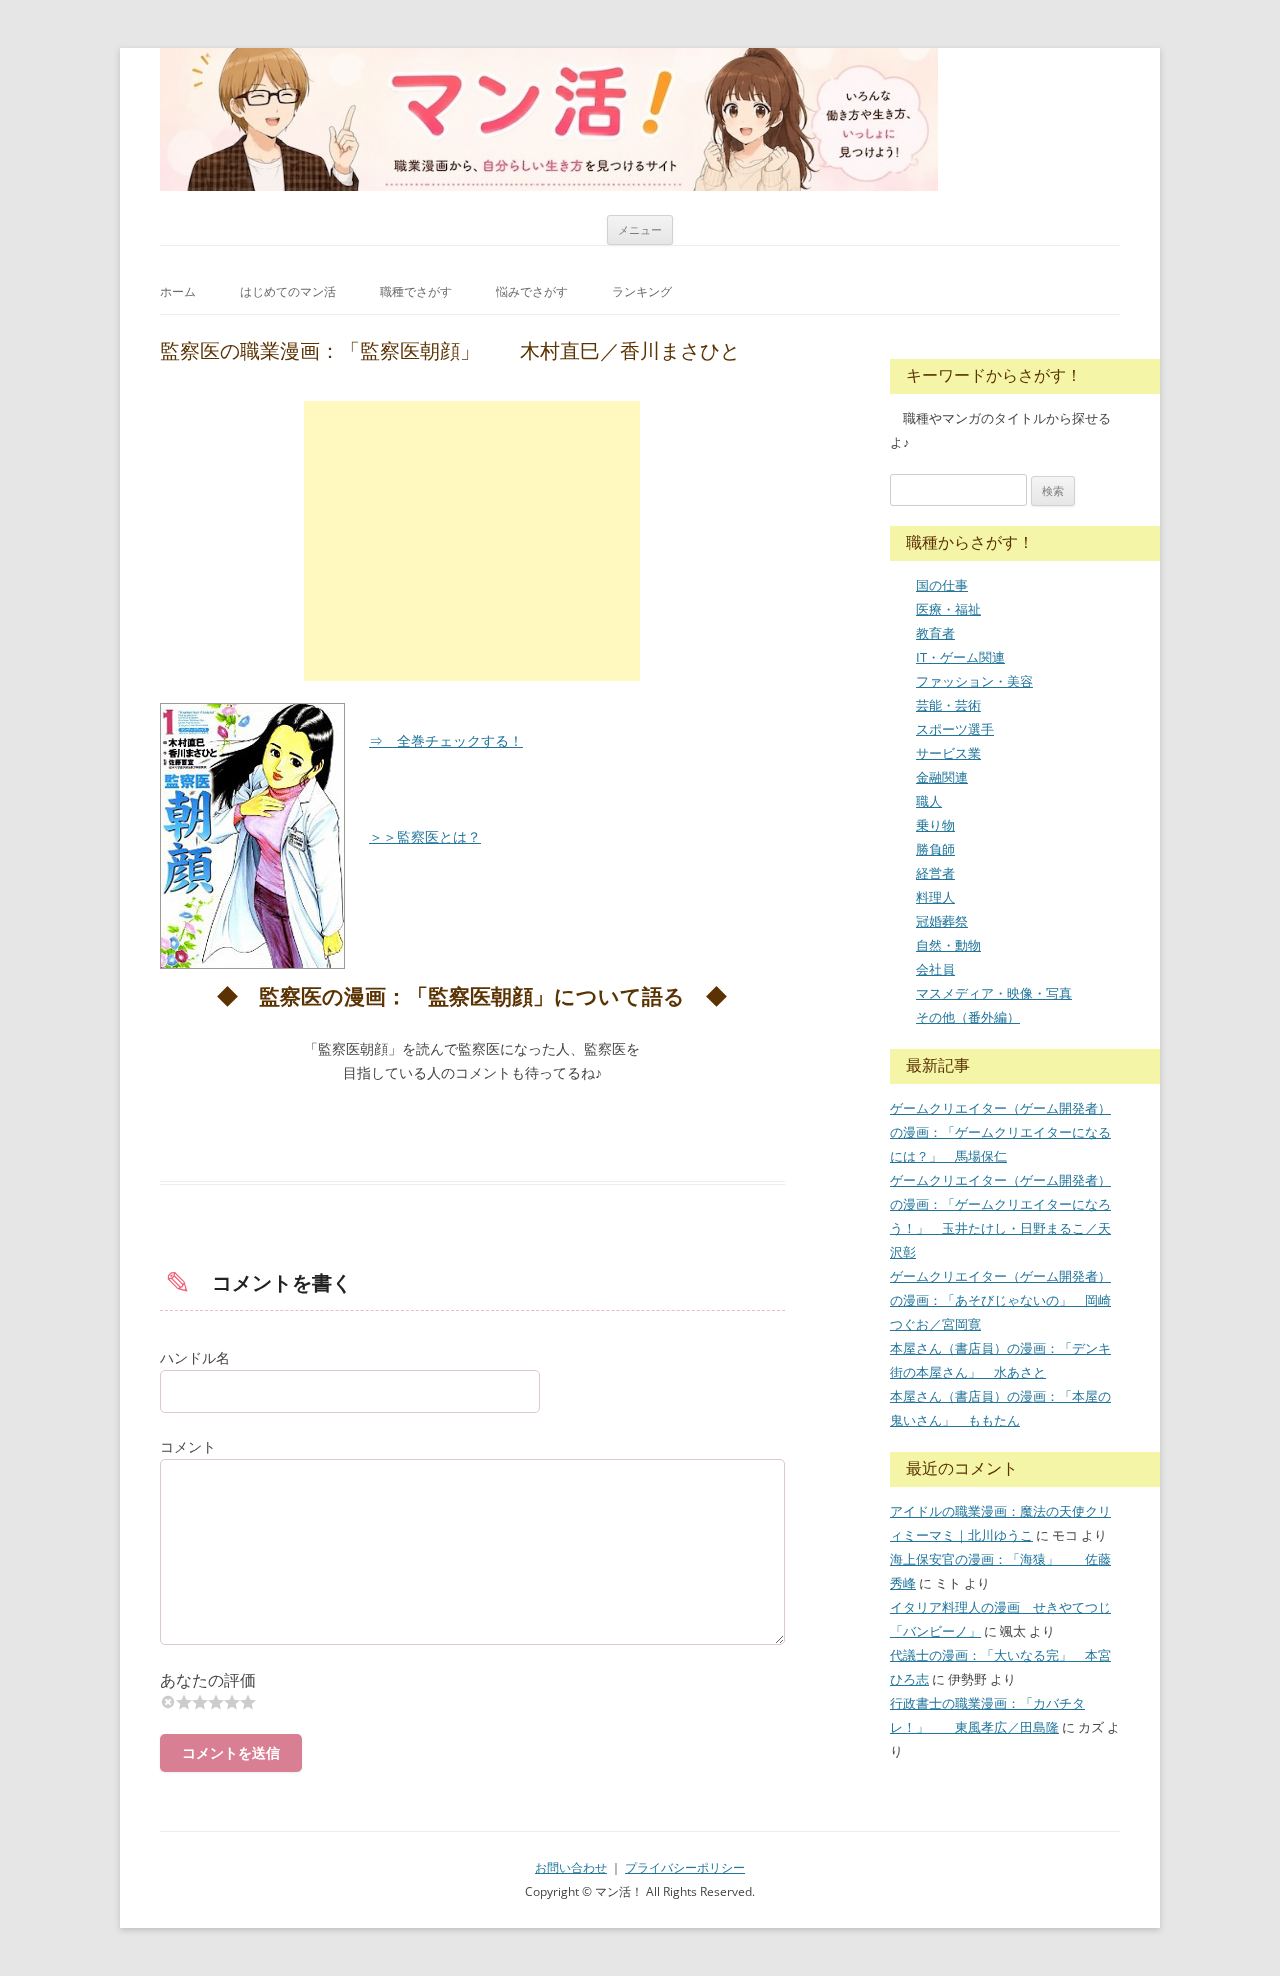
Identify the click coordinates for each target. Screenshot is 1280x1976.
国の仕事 (942, 585)
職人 (929, 801)
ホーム (178, 291)
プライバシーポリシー (685, 1867)
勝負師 (935, 849)
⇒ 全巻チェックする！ (446, 740)
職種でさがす (416, 291)
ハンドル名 (195, 1357)
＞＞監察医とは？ (425, 836)
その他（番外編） (968, 1017)
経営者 (935, 873)
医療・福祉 (948, 609)
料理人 (935, 897)
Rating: (472, 1680)
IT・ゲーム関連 (960, 657)
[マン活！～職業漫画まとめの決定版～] (549, 119)
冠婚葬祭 (942, 921)
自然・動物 (948, 945)
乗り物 (935, 825)
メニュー (640, 229)
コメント (188, 1446)
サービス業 (948, 753)
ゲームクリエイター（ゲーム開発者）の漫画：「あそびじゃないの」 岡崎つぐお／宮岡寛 (1000, 1300)
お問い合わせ (571, 1867)
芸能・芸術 (948, 705)
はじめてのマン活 (288, 291)
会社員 (935, 969)
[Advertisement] (472, 541)
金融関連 (942, 777)
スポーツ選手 (955, 729)
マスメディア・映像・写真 (994, 993)
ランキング (642, 291)
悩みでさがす (532, 291)
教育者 (935, 633)
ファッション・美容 (974, 681)
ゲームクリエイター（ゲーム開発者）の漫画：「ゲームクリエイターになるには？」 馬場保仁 (1000, 1132)
